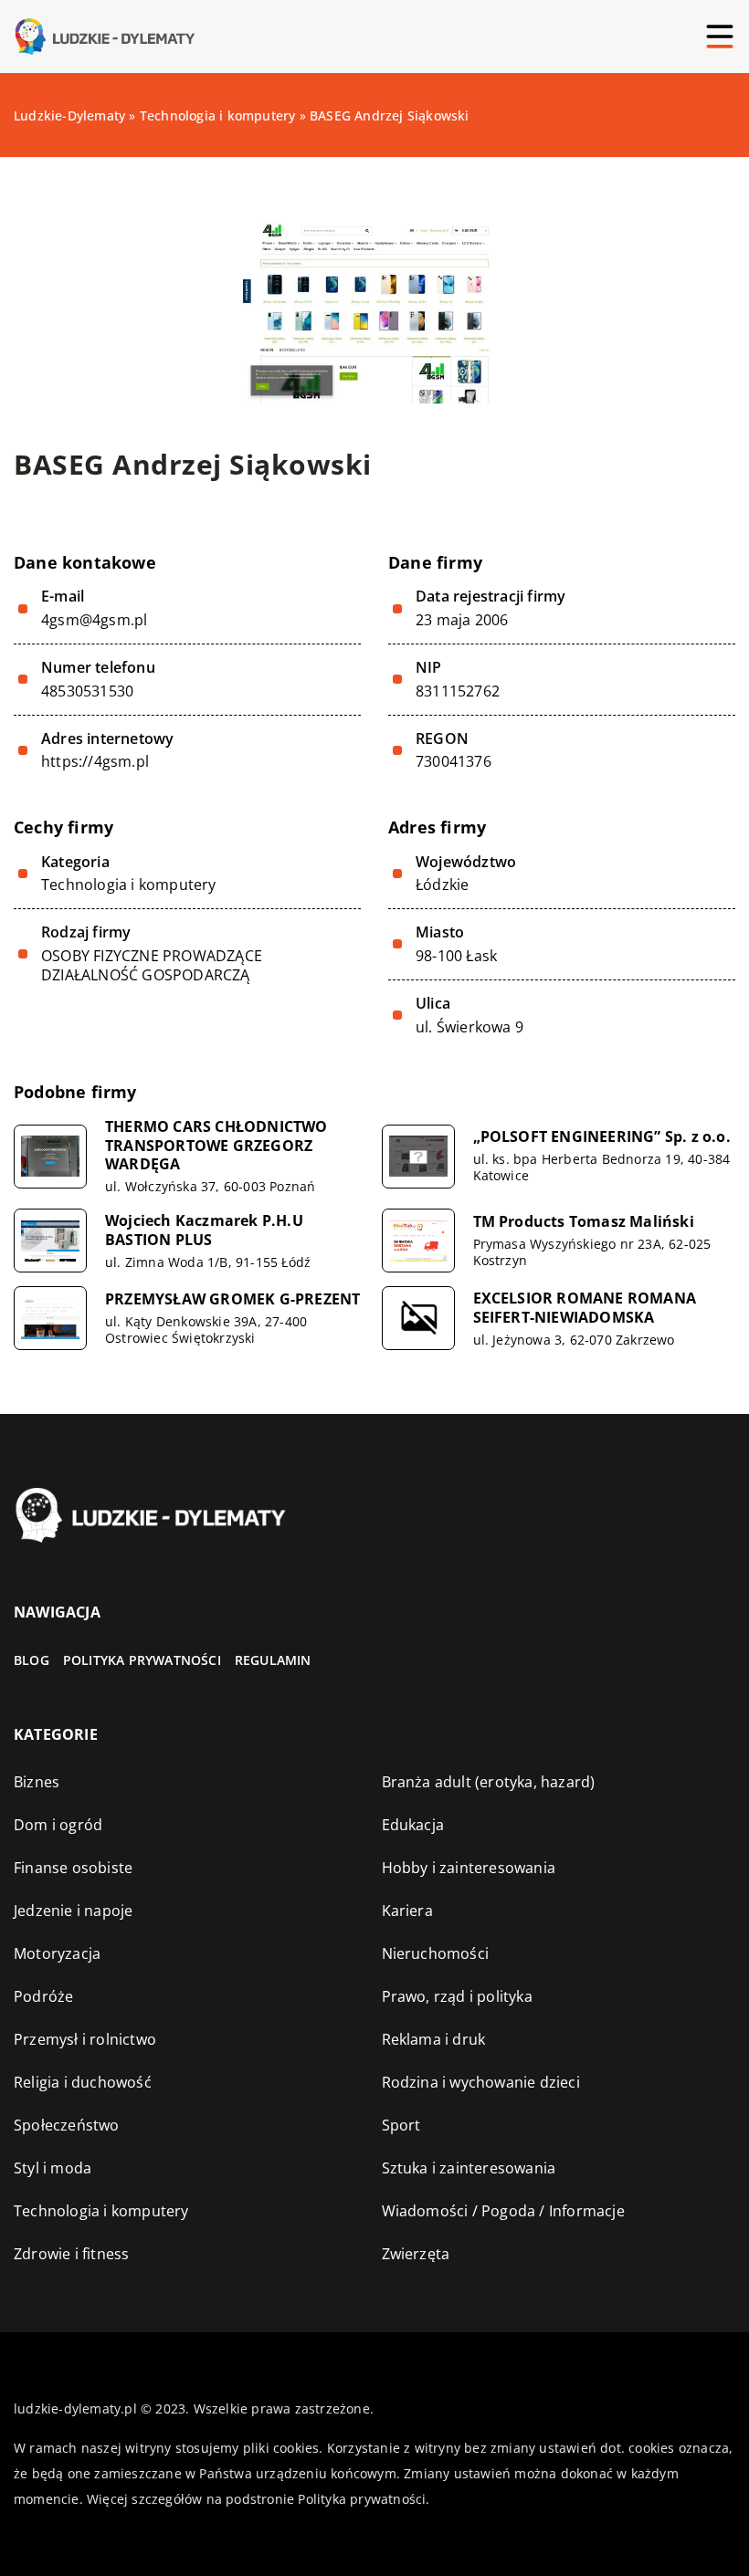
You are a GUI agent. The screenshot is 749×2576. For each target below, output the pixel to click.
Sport (401, 2125)
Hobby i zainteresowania (469, 1868)
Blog (32, 1660)
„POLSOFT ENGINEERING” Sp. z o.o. (602, 1137)
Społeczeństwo (67, 2125)
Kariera (407, 1911)
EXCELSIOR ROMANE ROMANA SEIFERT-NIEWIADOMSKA (585, 1308)
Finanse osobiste (73, 1868)
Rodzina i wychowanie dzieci (481, 2082)
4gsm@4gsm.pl (94, 620)
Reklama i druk (434, 2039)
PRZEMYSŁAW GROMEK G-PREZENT (232, 1299)
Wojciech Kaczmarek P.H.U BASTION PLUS (204, 1230)
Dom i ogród (58, 1825)
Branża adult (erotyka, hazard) (489, 1782)
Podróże (43, 1996)
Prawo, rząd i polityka (457, 1996)
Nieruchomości (436, 1953)
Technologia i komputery (129, 885)
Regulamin (273, 1660)
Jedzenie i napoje (73, 1911)
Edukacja (413, 1825)
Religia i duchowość (83, 2082)
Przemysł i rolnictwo (85, 2039)
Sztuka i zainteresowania (469, 2168)
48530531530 (87, 691)
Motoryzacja (57, 1953)
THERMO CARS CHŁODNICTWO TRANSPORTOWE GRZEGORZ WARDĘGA (216, 1146)
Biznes (37, 1782)
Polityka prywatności (142, 1660)
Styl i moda (53, 2168)
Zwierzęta (416, 2254)
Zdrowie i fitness (71, 2254)
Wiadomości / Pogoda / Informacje (503, 2211)
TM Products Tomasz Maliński (584, 1222)
